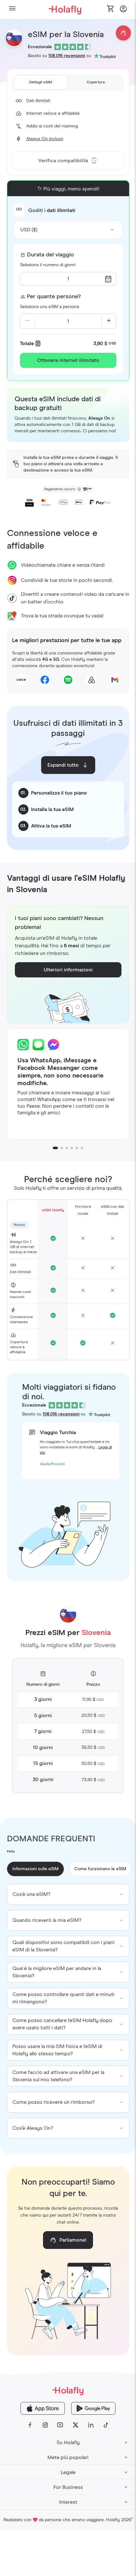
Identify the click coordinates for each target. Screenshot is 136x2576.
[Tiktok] (106, 2425)
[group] (68, 1894)
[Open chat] (123, 33)
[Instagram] (45, 2425)
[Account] (123, 11)
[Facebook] (30, 2425)
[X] (76, 2425)
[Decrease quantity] (28, 321)
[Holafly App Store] (43, 2408)
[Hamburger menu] (12, 9)
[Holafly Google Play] (93, 2408)
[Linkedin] (91, 2425)
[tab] (41, 82)
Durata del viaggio (50, 255)
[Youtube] (60, 2425)
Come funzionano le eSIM (100, 1869)
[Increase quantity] (109, 321)
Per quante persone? (54, 297)
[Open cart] (111, 9)
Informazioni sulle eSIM (35, 1869)
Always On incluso (45, 139)
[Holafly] (68, 2391)
